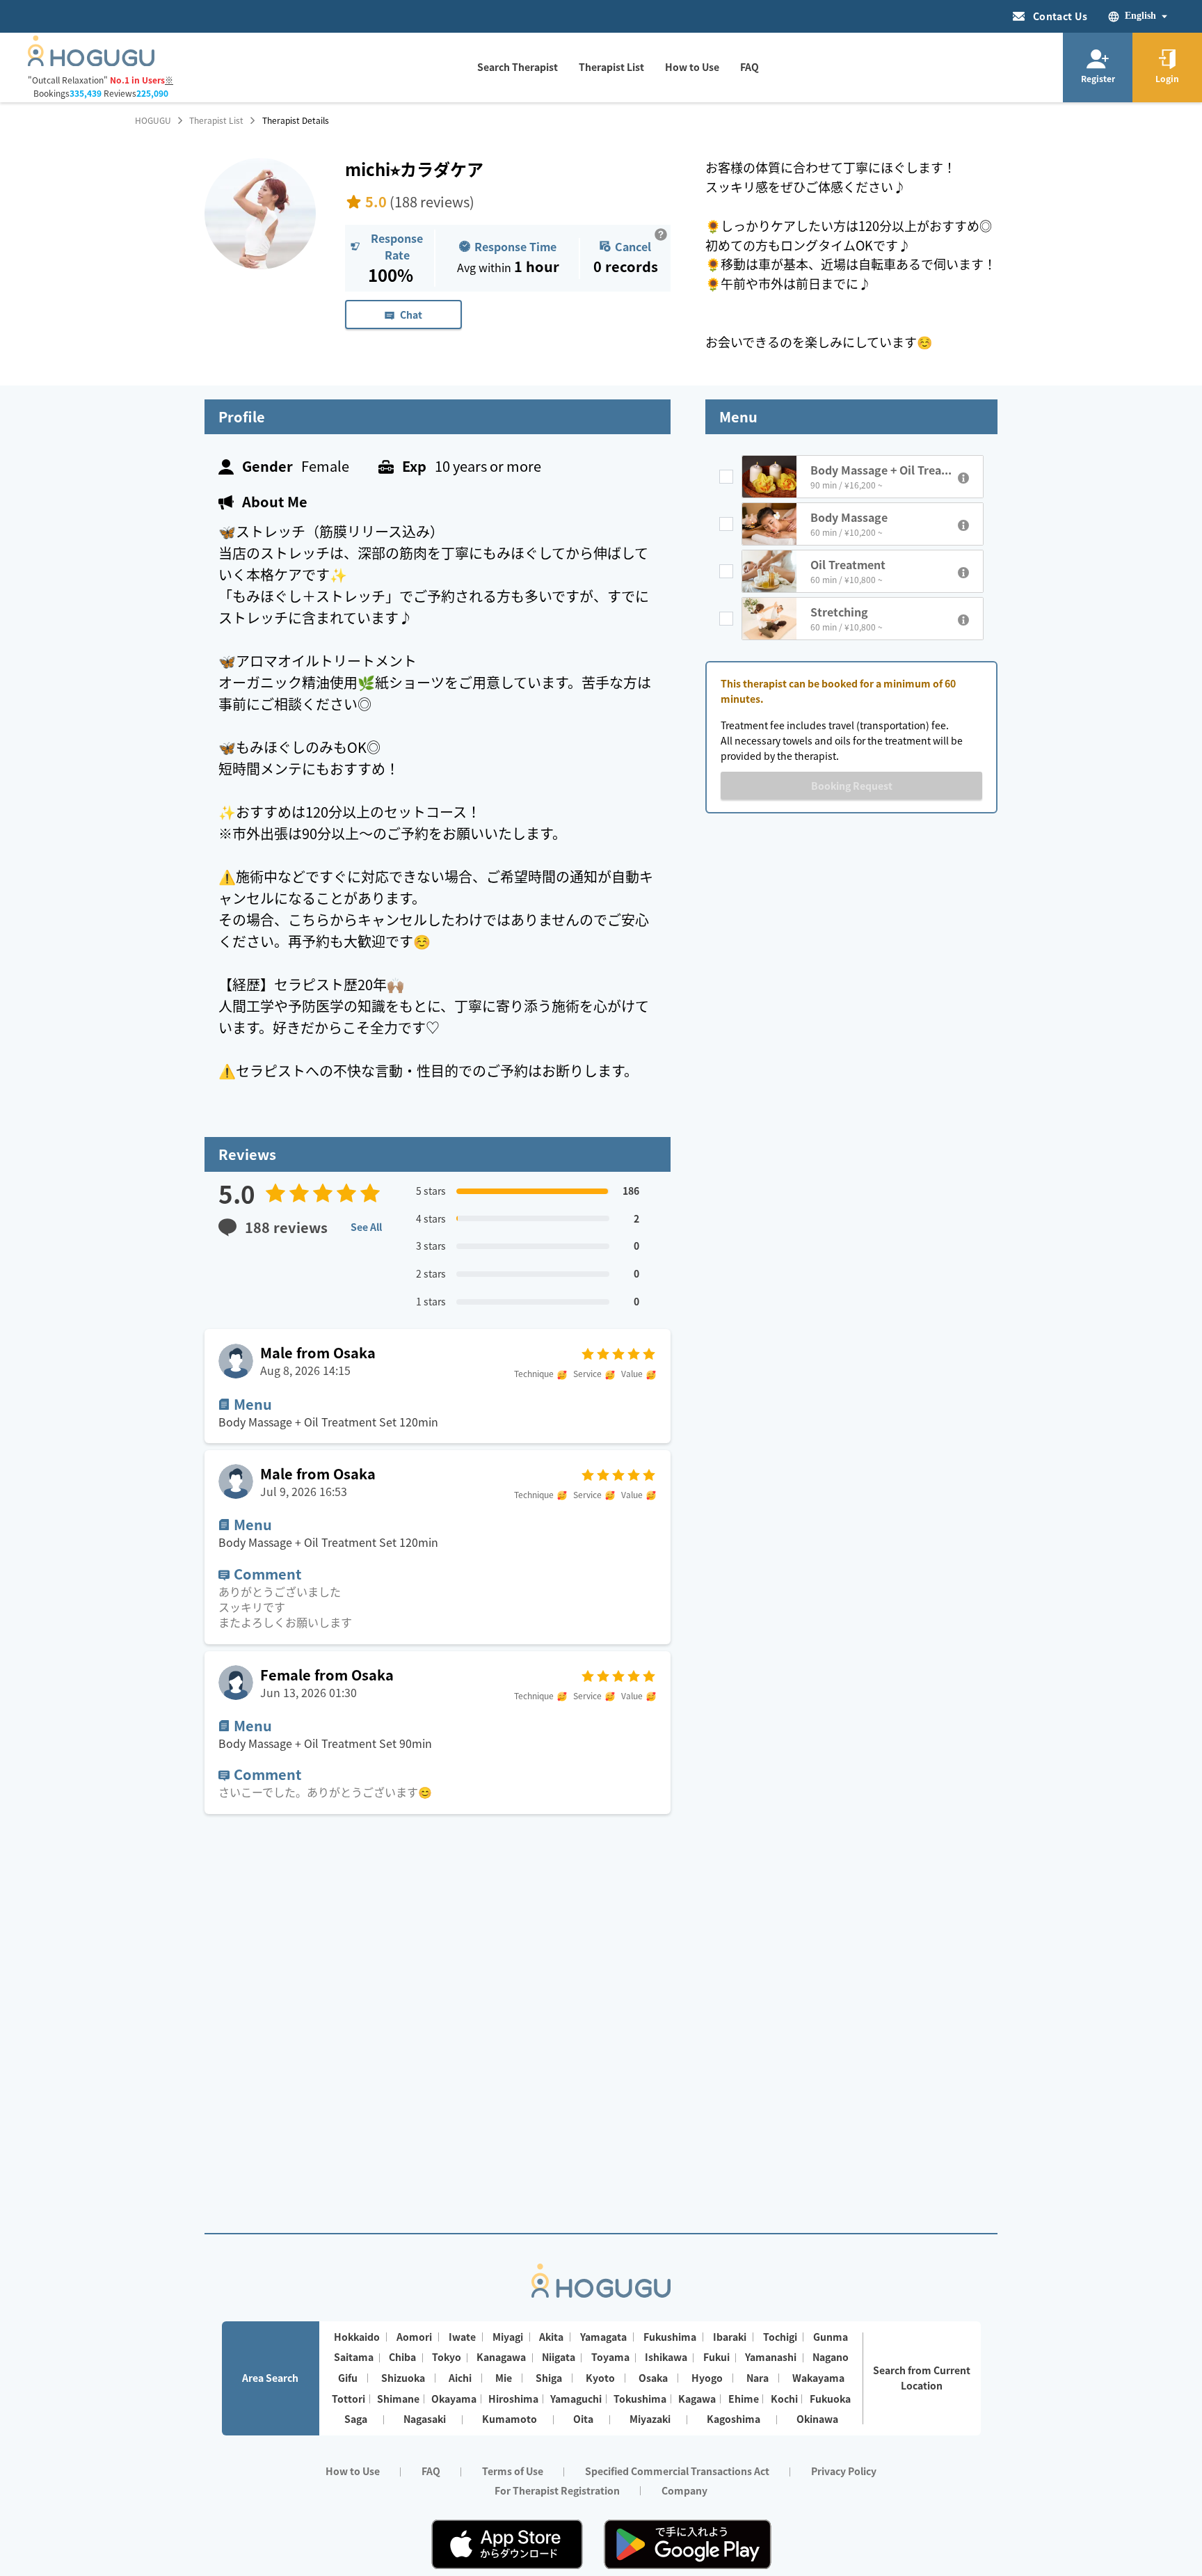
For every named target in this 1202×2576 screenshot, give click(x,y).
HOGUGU (153, 120)
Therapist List (216, 120)
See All (366, 1227)
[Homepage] (91, 62)
